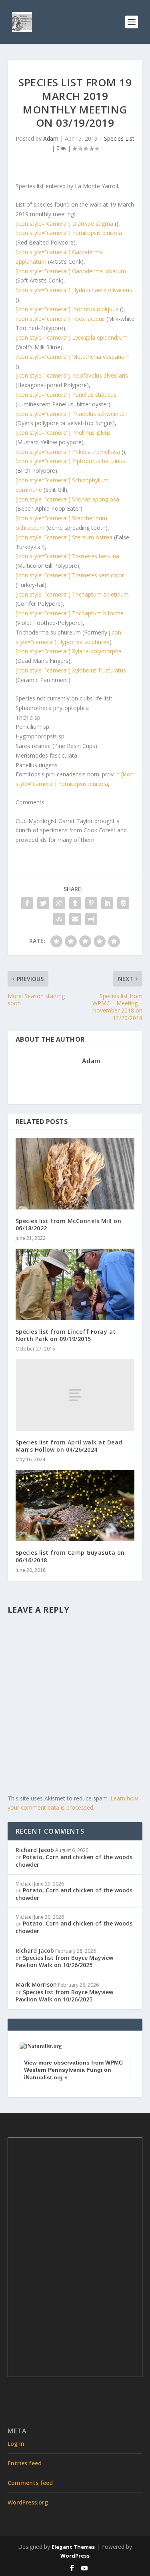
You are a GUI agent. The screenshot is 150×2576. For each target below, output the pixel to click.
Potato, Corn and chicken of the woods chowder (74, 1861)
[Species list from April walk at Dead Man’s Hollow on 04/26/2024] (75, 1395)
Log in (16, 2444)
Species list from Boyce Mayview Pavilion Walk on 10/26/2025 (64, 1961)
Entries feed (25, 2463)
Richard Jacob (35, 1850)
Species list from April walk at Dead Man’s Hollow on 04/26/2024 (69, 1446)
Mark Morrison (36, 1984)
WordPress (75, 2556)
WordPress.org (28, 2502)
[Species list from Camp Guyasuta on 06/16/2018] (75, 1506)
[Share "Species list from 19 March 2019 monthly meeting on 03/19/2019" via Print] (91, 919)
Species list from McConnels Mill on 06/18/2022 (69, 1224)
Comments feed (30, 2483)
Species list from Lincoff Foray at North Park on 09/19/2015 (66, 1335)
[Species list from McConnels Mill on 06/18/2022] (75, 1174)
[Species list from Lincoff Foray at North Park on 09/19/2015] (75, 1284)
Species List (119, 138)
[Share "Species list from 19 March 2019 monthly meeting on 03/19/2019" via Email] (75, 919)
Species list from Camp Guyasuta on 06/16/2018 (70, 1556)
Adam (51, 138)
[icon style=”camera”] (64, 224)
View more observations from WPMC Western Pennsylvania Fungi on (73, 2070)
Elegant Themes (73, 2547)
